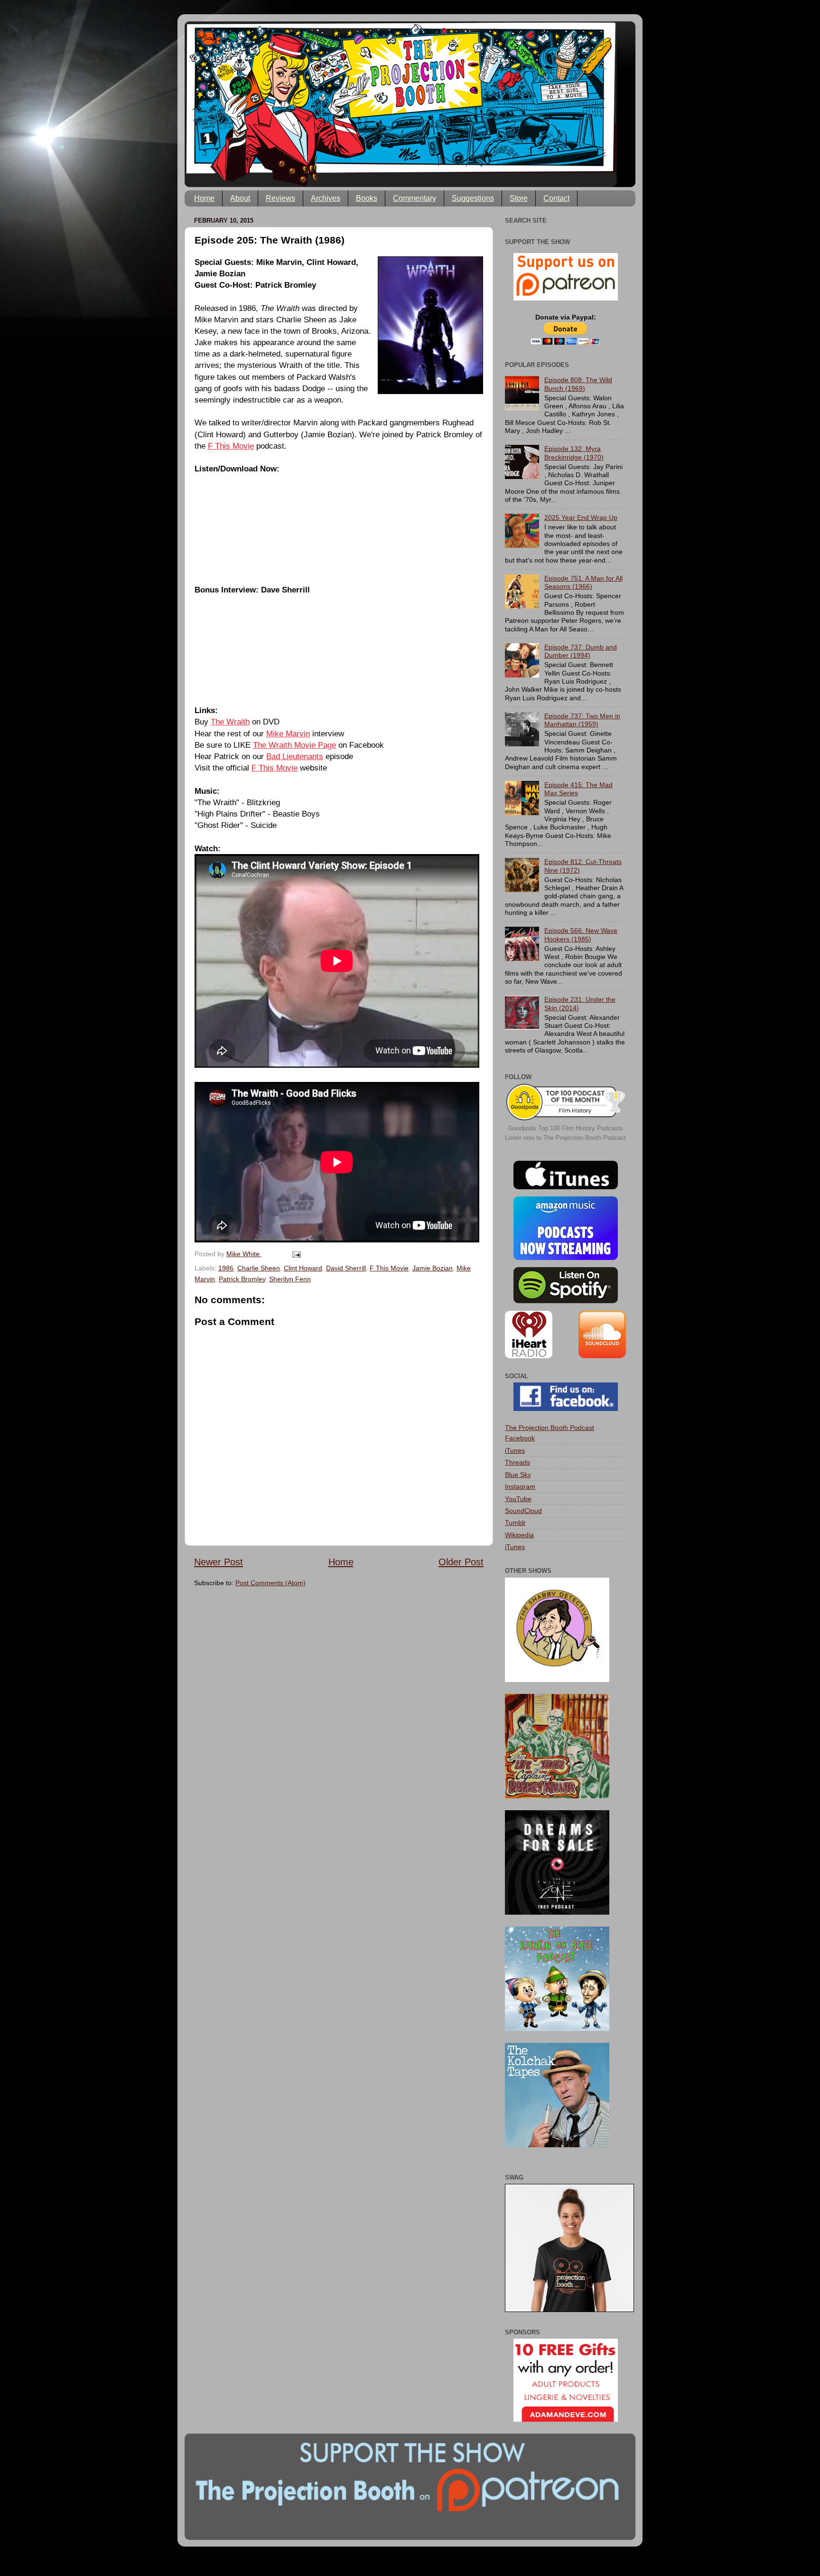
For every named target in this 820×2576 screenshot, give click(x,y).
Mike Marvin (288, 733)
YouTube (518, 1499)
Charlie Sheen (259, 1268)
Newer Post (219, 1562)
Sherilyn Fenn (290, 1279)
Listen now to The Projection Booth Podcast (565, 1138)
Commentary (415, 198)
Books (367, 198)
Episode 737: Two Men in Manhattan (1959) (582, 720)
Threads (517, 1462)
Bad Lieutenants (295, 756)
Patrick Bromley (242, 1279)
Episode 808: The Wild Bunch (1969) (578, 384)
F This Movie (231, 446)
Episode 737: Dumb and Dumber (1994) (581, 651)
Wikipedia (519, 1535)
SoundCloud (523, 1511)
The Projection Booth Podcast (550, 1428)
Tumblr (515, 1523)
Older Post (461, 1562)
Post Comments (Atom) (270, 1583)
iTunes (515, 1450)
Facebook (520, 1438)
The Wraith (230, 722)
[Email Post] (296, 1254)
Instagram (520, 1486)
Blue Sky (518, 1475)
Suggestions (473, 198)
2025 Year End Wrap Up (581, 517)
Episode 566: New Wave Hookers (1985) (581, 935)
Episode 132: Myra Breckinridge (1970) (574, 453)
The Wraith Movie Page (294, 745)
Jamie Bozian (433, 1268)
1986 (226, 1268)
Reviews (280, 198)
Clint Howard (303, 1268)
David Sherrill (346, 1268)
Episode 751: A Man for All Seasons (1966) (583, 582)
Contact (556, 198)
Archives (326, 198)
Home (204, 198)
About (240, 198)
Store (519, 198)
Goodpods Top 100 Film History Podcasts (566, 1128)
